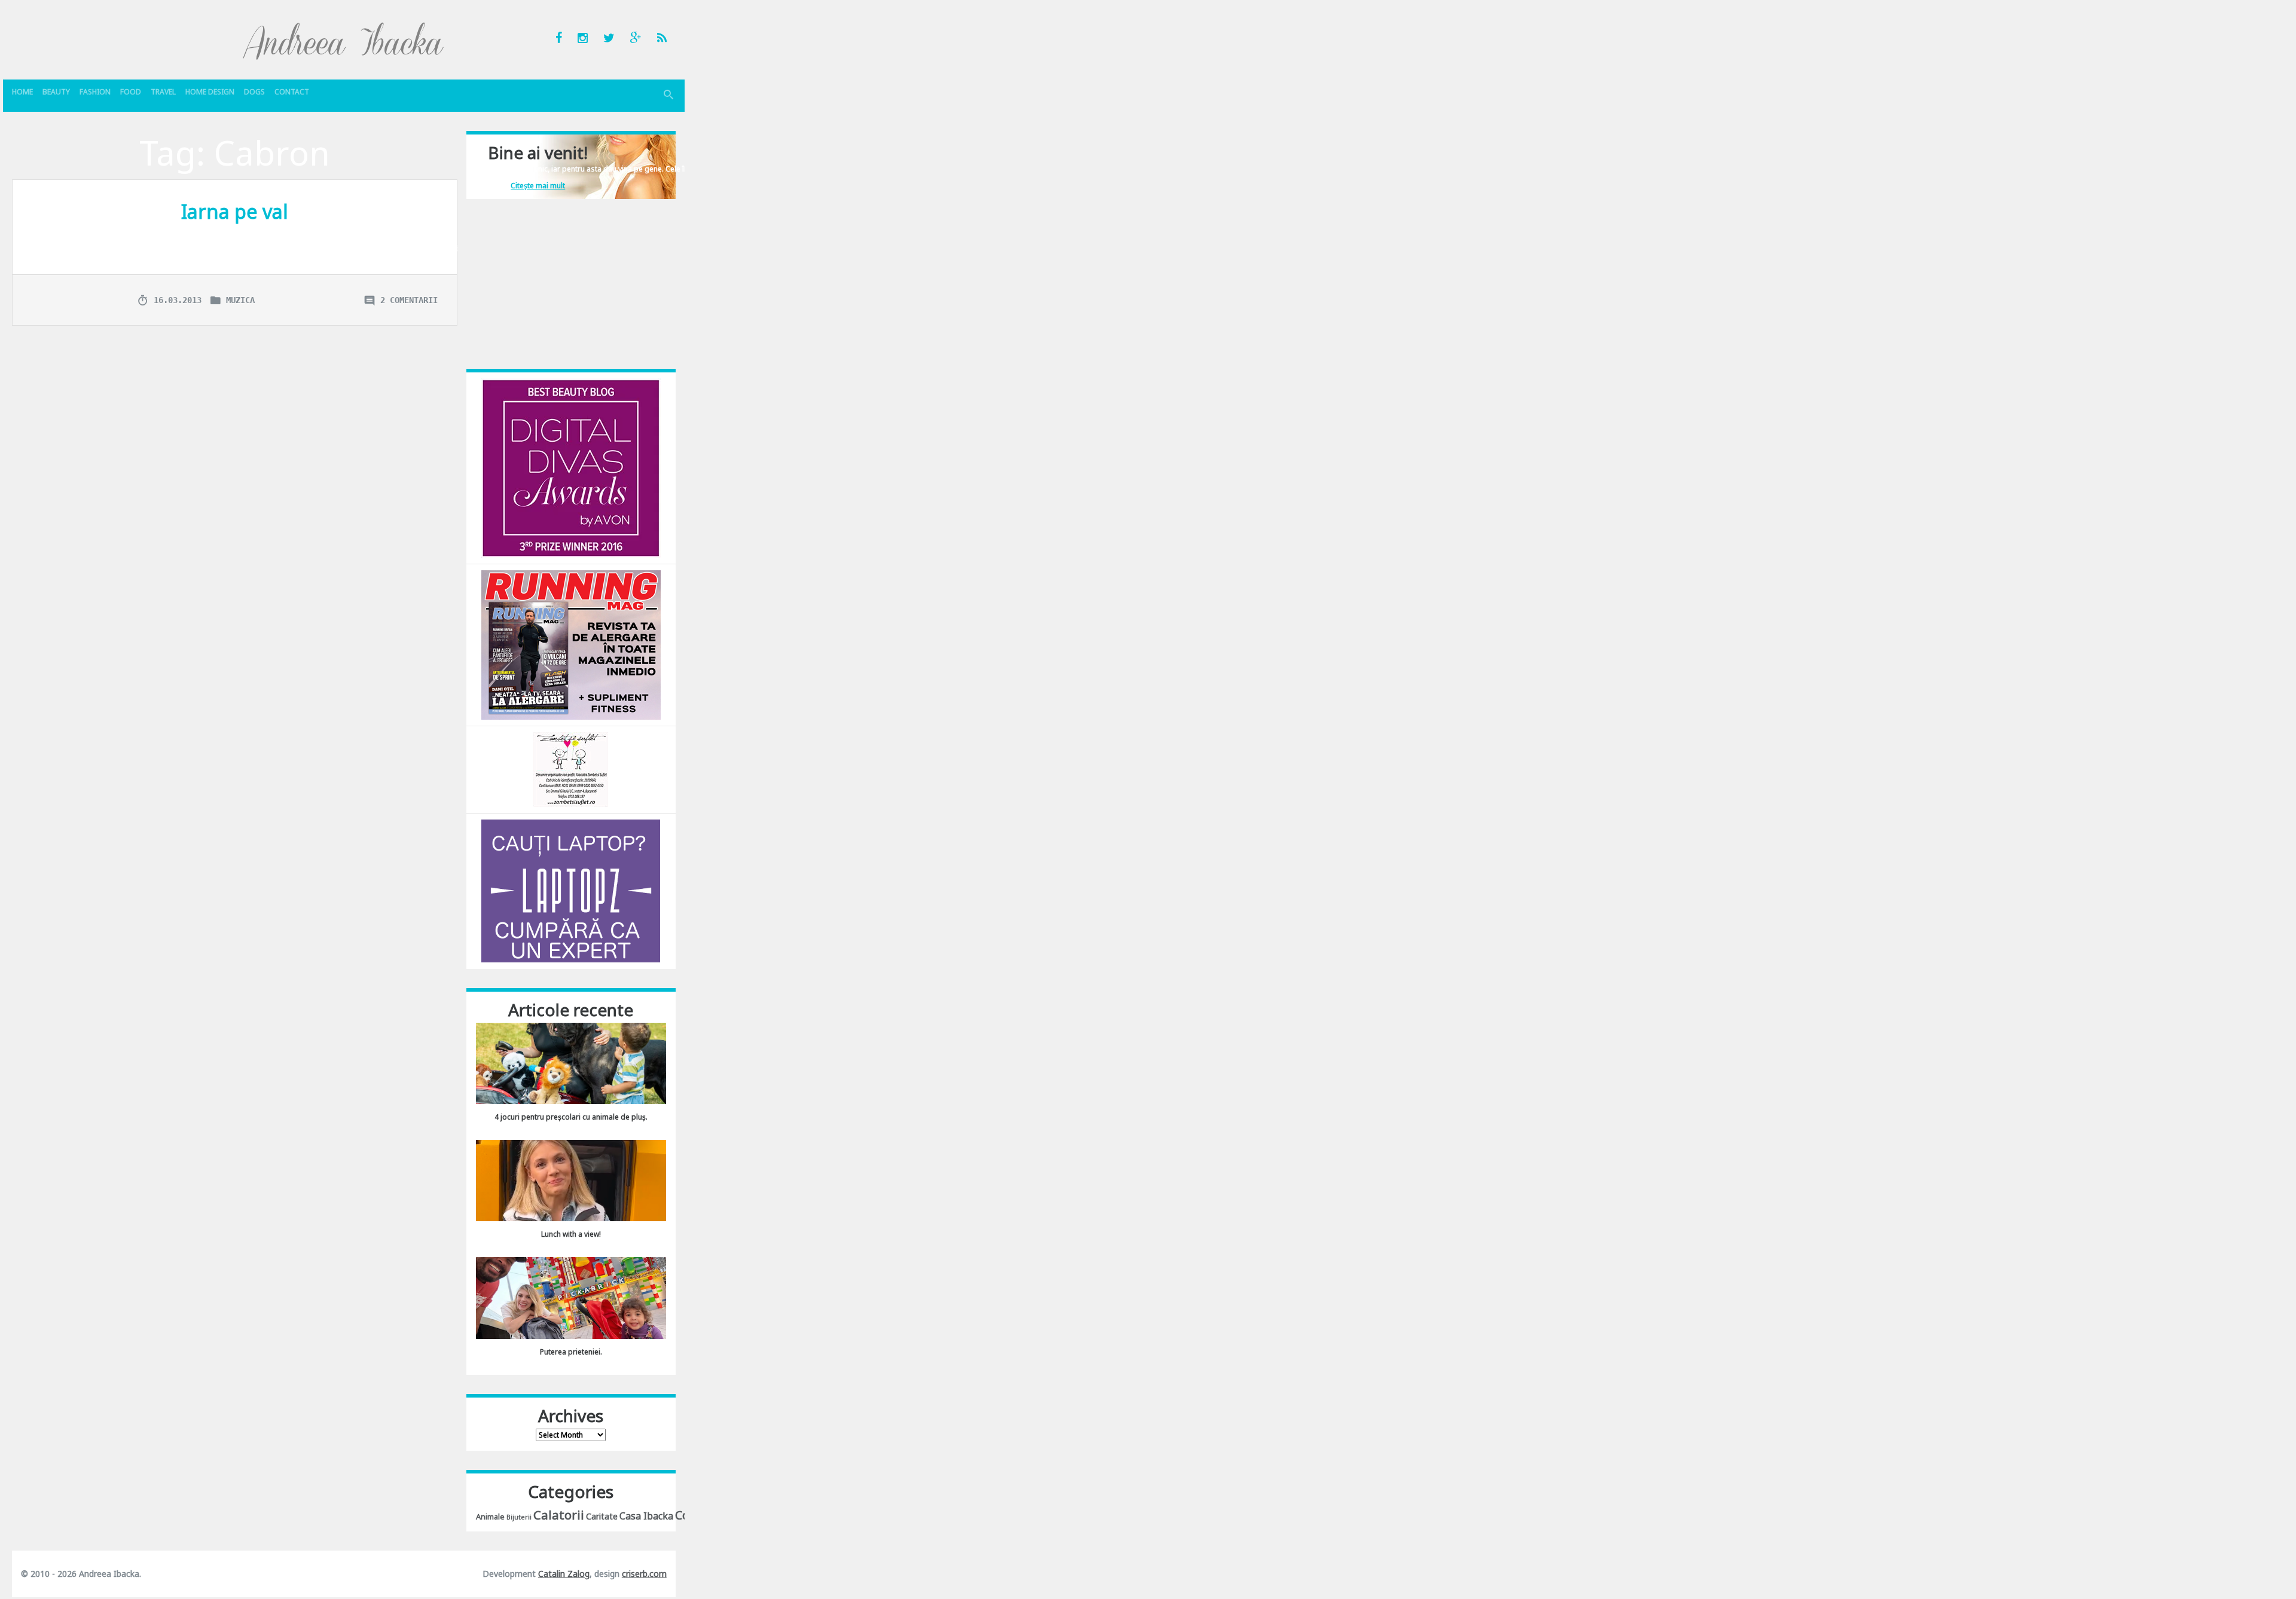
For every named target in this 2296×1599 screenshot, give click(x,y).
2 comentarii (409, 300)
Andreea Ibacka (344, 41)
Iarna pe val (235, 211)
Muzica (240, 300)
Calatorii (559, 1515)
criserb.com (644, 1574)
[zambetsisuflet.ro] (571, 769)
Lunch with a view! (571, 1234)
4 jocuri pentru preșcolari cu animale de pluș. (571, 1117)
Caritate (602, 1516)
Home (22, 92)
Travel (163, 92)
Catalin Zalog (564, 1574)
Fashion (95, 92)
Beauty (56, 92)
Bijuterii (519, 1517)
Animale (490, 1517)
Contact (292, 92)
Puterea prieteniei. (571, 1352)
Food (131, 92)
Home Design (210, 92)
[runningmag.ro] (571, 644)
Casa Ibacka (646, 1516)
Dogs (254, 92)
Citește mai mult (538, 186)
